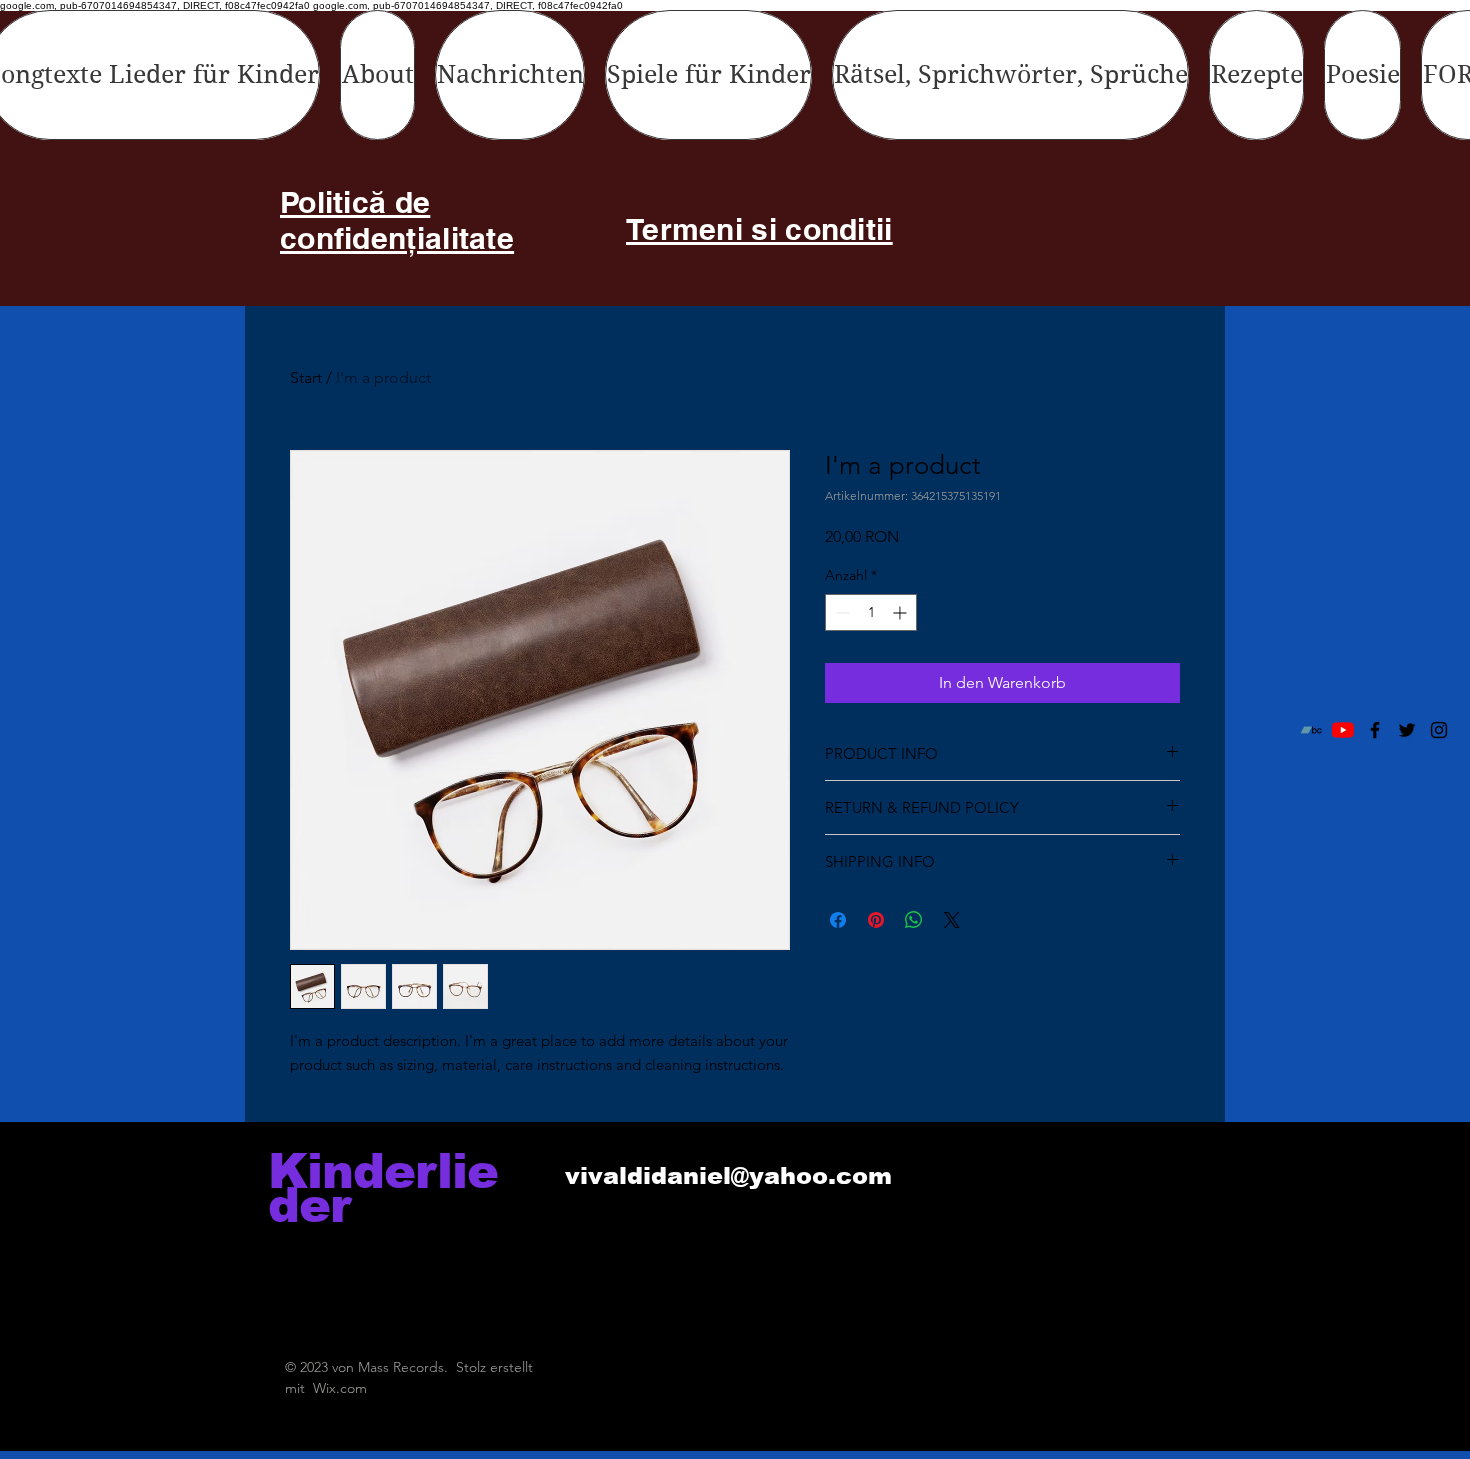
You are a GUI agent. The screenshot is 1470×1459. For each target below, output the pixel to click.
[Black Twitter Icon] (1407, 730)
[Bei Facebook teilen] (838, 920)
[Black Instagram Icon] (1439, 730)
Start (306, 377)
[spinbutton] (871, 612)
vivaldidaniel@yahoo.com (728, 1175)
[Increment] (901, 612)
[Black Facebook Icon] (1375, 730)
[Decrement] (840, 612)
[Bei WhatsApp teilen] (914, 920)
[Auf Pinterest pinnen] (876, 920)
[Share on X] (952, 920)
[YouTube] (1343, 730)
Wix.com (340, 1388)
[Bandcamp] (1311, 730)
